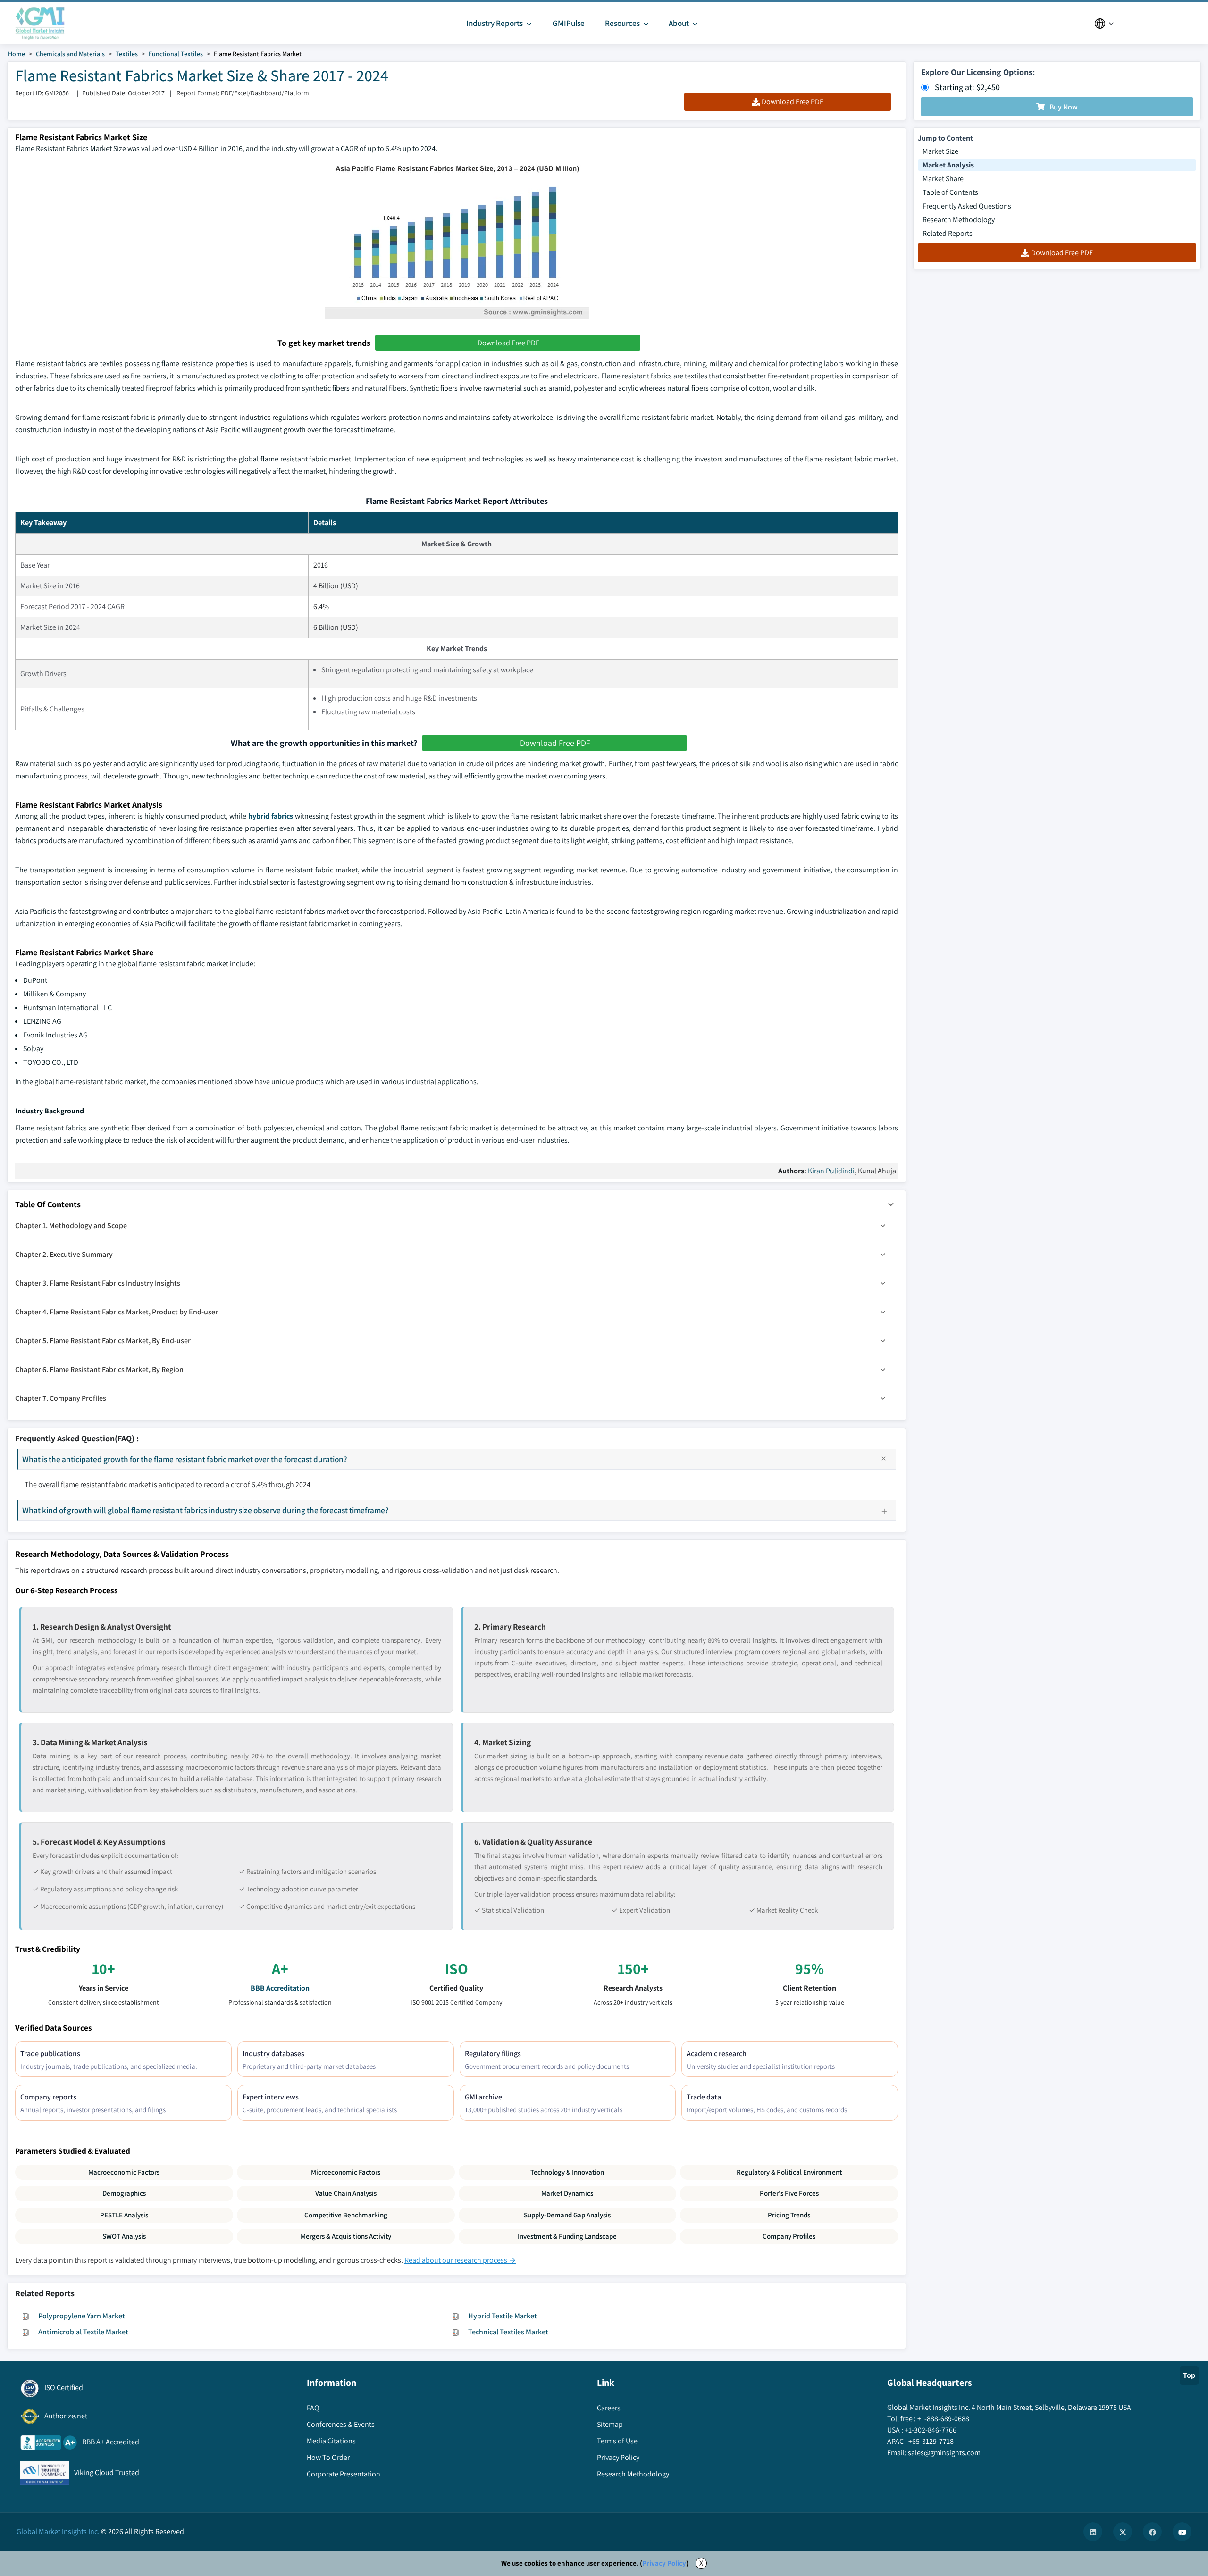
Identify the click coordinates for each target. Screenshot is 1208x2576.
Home (17, 54)
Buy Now (1064, 107)
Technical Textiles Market (508, 2332)
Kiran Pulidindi (831, 1171)
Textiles (127, 54)
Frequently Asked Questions (967, 206)
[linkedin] (1093, 2532)
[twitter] (1123, 2532)
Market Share (943, 179)
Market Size (940, 151)
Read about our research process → (460, 2260)
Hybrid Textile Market (503, 2316)
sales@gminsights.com (944, 2453)
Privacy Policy (664, 2563)
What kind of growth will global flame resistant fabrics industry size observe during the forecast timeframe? (206, 1510)
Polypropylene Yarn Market (82, 2316)
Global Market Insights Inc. (58, 2531)
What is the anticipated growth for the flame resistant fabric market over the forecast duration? (185, 1459)
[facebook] (1152, 2532)
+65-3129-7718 (931, 2441)
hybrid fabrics (271, 816)
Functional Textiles (176, 54)
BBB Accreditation (280, 1988)
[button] (891, 1204)
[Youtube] (1182, 2532)
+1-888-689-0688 (943, 2419)
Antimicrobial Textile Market (83, 2332)
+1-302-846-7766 (931, 2430)
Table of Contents (950, 192)
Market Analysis (948, 165)
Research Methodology (959, 220)
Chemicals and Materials (70, 54)
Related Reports (948, 233)
